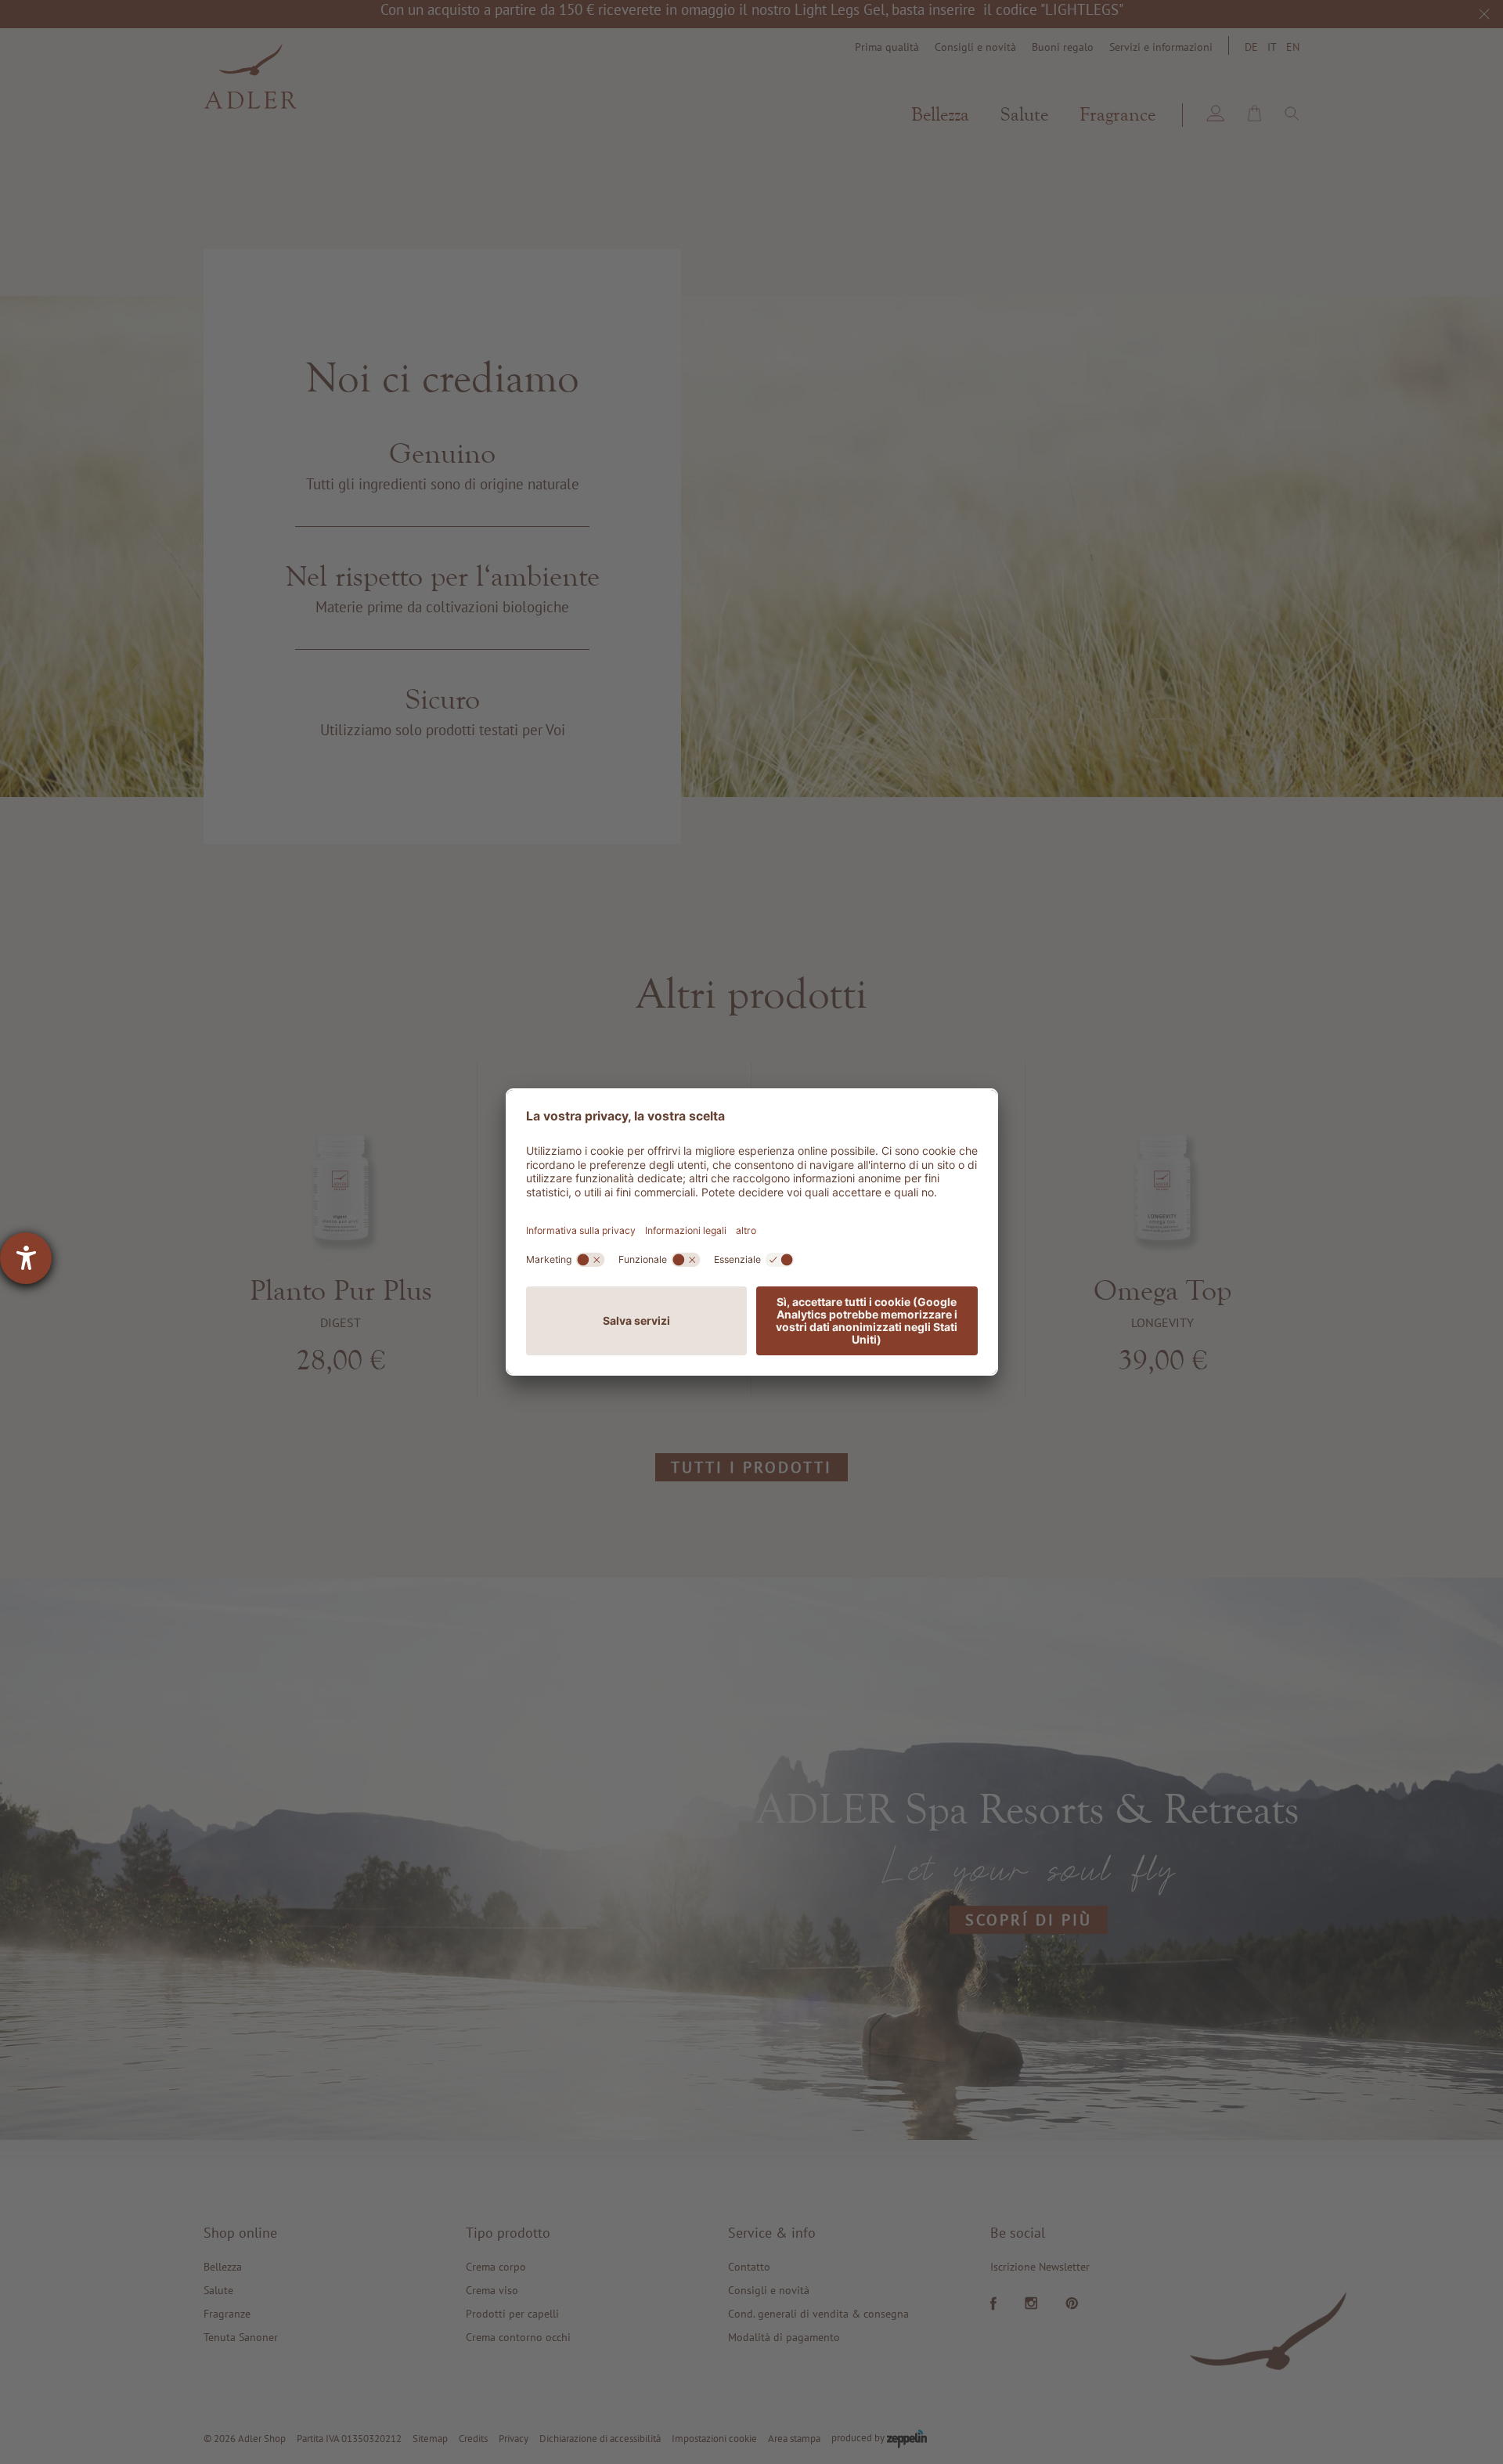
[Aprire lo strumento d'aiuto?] (26, 1258)
